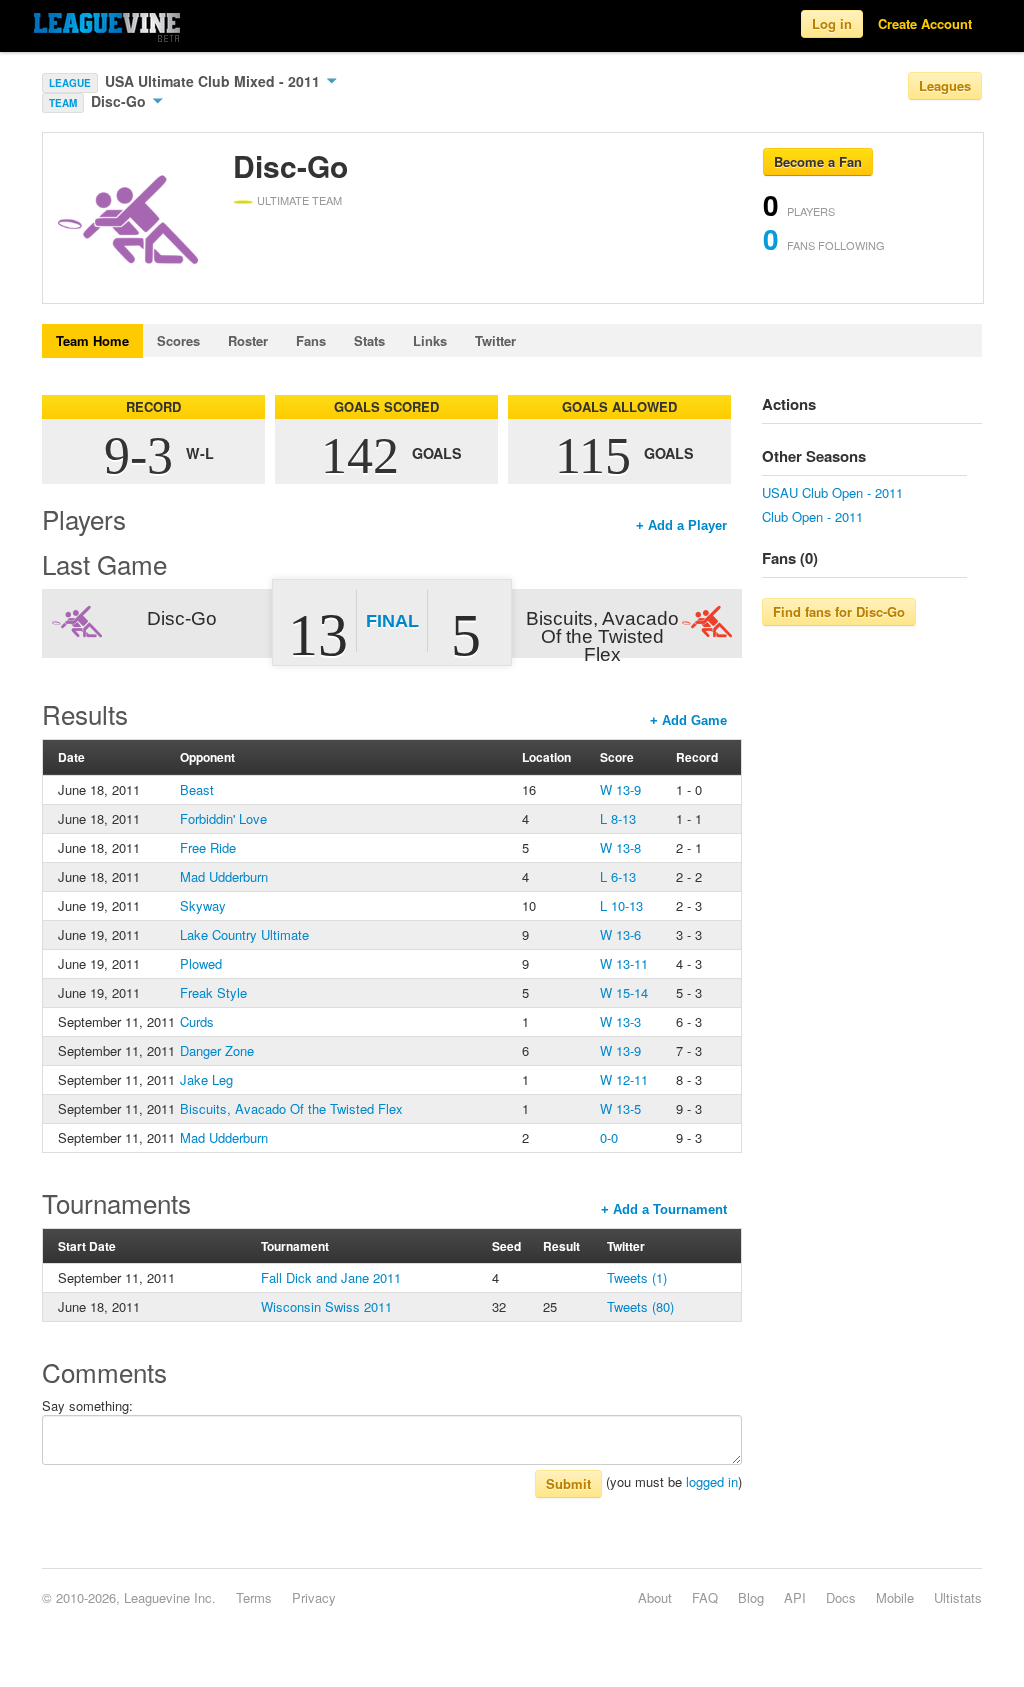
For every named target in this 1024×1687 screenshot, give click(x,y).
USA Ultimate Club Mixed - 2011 (214, 81)
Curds (197, 1021)
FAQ (705, 1597)
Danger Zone (217, 1050)
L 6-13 (618, 876)
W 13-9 (620, 789)
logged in (712, 1481)
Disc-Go (120, 101)
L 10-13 (621, 905)
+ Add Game (688, 720)
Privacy (314, 1597)
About (655, 1597)
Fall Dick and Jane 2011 (331, 1277)
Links (430, 340)
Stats (369, 340)
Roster (248, 340)
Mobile (895, 1597)
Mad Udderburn (224, 876)
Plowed (201, 963)
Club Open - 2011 (812, 516)
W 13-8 (620, 847)
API (795, 1597)
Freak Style (213, 992)
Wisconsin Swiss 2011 (326, 1306)
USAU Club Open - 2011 (832, 492)
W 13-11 (624, 963)
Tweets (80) (640, 1306)
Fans (311, 340)
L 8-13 (618, 818)
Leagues (945, 85)
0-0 (609, 1137)
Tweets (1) (637, 1277)
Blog (751, 1597)
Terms (254, 1597)
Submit (568, 1483)
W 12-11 (624, 1079)
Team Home (92, 340)
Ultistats (958, 1597)
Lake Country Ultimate (244, 934)
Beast (197, 789)
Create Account (925, 23)
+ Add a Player (681, 525)
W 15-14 (624, 992)
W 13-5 (620, 1108)
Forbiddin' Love (223, 818)
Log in (832, 23)
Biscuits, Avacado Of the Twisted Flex (291, 1108)
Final (392, 621)
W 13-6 (620, 934)
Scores (178, 340)
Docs (841, 1597)
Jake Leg (206, 1079)
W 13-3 (620, 1021)
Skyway (203, 905)
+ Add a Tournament (664, 1209)
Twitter (495, 340)
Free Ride (208, 847)
